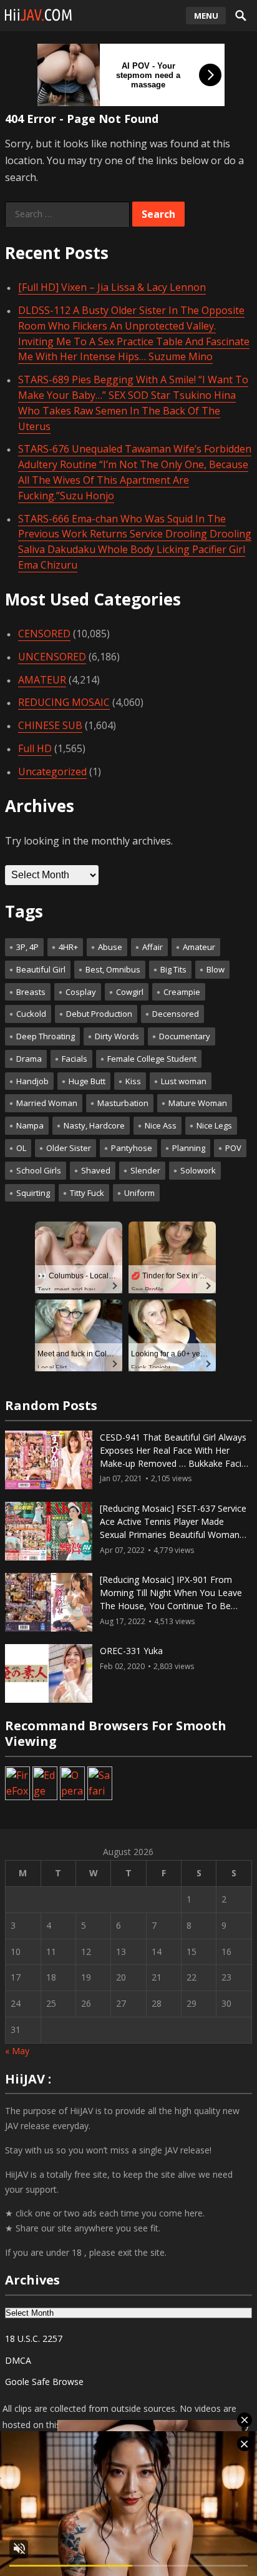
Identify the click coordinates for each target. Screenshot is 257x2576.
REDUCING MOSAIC (64, 702)
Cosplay (81, 992)
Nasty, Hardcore (94, 1125)
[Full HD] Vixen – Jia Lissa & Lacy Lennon (112, 287)
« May (17, 2051)
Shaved (96, 1170)
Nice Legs (214, 1125)
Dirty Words (117, 1036)
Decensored (176, 1014)
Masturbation (123, 1103)
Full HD (35, 748)
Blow (216, 969)
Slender (145, 1170)
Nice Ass (161, 1125)
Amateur (199, 947)
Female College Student (152, 1059)
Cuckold (31, 1014)
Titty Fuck (87, 1193)
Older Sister (69, 1148)
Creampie (182, 992)
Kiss (133, 1081)
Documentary (185, 1036)
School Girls (39, 1170)
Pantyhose (132, 1148)
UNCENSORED (52, 657)
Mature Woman (198, 1103)
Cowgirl (130, 992)
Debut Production (99, 1014)
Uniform (139, 1193)
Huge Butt (87, 1081)
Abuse (110, 947)
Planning (189, 1148)
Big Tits (173, 969)
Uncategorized (52, 771)
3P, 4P (27, 947)
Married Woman (47, 1103)
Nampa (30, 1125)
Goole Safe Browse (44, 2382)
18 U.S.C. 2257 (34, 2338)
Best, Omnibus (113, 969)
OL (21, 1148)
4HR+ (68, 947)
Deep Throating (46, 1036)
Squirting (33, 1193)
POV (233, 1148)
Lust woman (184, 1081)
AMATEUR (42, 680)
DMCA (18, 2360)
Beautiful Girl (41, 969)
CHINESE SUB (50, 725)
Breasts (31, 992)
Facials (75, 1059)
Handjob (32, 1081)
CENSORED (44, 634)
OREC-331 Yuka (131, 1651)
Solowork (198, 1170)
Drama (29, 1059)
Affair (153, 947)
